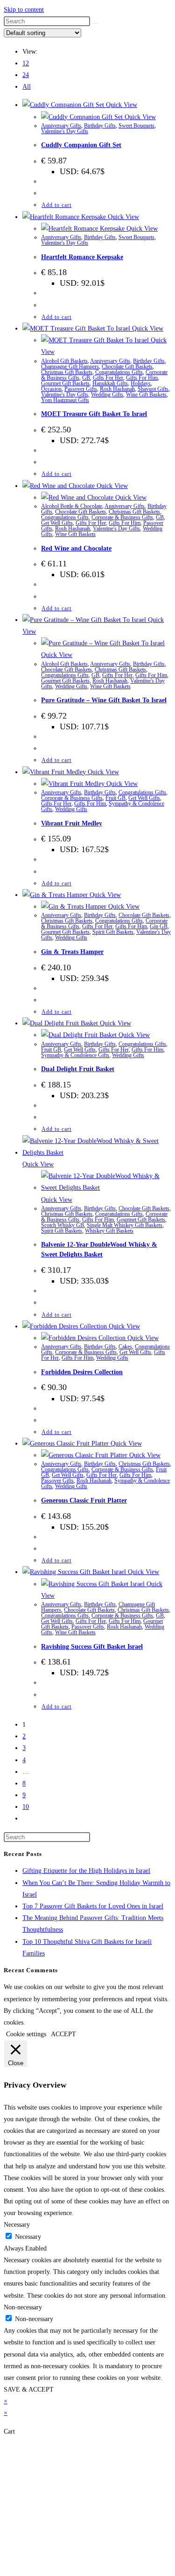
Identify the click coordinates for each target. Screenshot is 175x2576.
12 (26, 63)
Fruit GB (115, 798)
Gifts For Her (108, 378)
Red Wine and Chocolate (76, 548)
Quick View (121, 105)
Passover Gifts (81, 389)
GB (86, 378)
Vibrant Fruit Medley (72, 823)
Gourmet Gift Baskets (65, 383)
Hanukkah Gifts (110, 383)
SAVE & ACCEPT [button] (29, 2389)
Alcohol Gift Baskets (64, 361)
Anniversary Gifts (61, 126)
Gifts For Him (142, 378)
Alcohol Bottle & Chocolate (72, 506)
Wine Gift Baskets (146, 395)
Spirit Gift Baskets (113, 932)
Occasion (51, 389)
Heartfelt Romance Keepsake (82, 257)
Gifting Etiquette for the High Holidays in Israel (86, 1871)
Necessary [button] (17, 2225)
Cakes (125, 1347)
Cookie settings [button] (26, 2034)
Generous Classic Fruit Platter (84, 1500)
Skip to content (24, 10)
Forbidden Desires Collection (82, 1372)
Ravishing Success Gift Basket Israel (92, 1647)
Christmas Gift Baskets (67, 372)
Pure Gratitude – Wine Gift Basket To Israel (104, 700)
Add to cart (56, 205)
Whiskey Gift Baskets (109, 1231)
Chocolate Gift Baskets (127, 367)
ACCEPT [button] (63, 2034)
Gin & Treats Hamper (72, 952)
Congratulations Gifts (119, 372)
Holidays (141, 383)
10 (26, 1807)
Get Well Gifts (57, 523)
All (27, 87)
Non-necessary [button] (23, 2307)
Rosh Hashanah (117, 389)
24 (26, 75)
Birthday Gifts (100, 126)
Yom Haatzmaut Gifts (65, 400)
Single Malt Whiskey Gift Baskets (125, 1225)
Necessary (28, 2237)
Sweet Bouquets (136, 126)
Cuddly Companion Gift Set (81, 145)
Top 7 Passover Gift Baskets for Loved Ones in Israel (93, 1906)
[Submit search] (95, 23)
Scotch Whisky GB (63, 1225)
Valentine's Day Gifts (65, 131)
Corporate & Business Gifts (122, 517)
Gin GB (159, 926)
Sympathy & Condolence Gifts (75, 1055)
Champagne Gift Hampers (70, 367)
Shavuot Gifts (153, 389)
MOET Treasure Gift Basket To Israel (94, 414)
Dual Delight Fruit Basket (78, 1069)
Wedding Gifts (107, 395)
